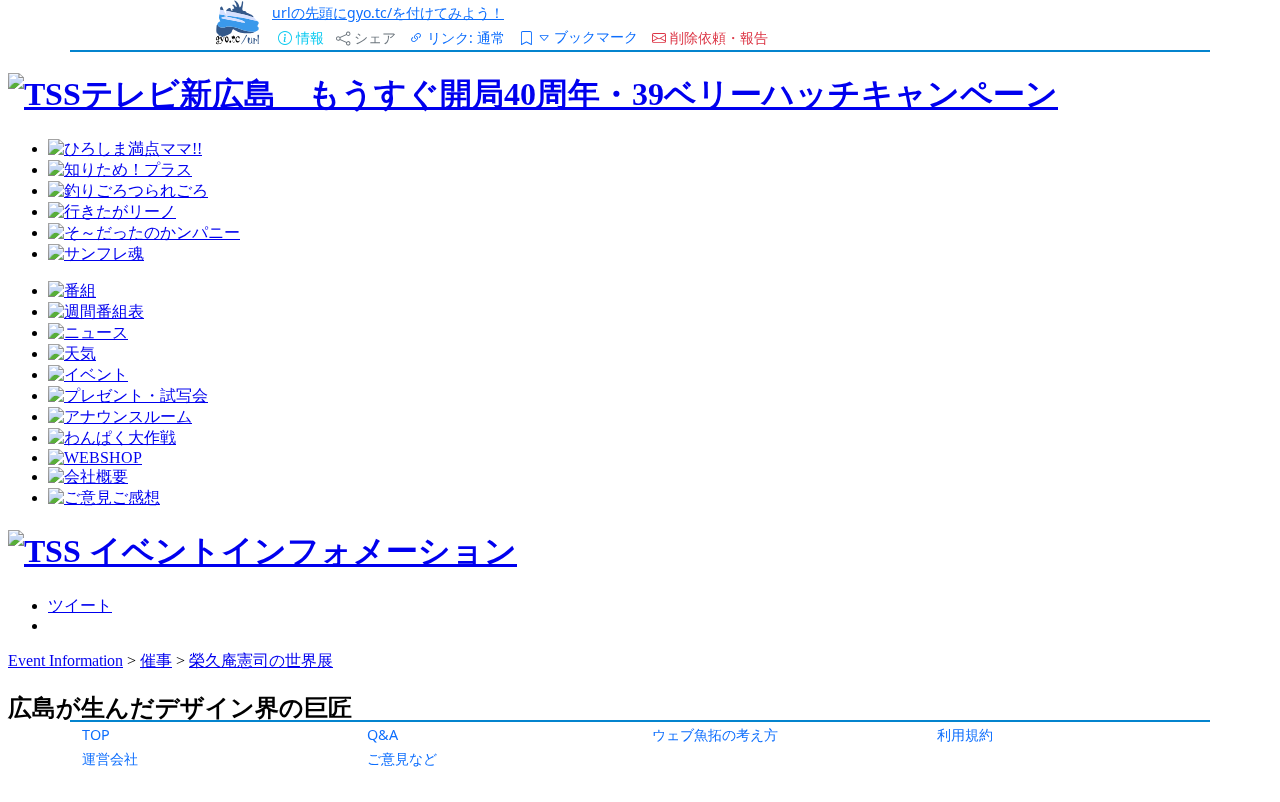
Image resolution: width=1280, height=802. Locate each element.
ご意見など (402, 758)
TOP (96, 734)
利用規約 (965, 734)
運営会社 (110, 758)
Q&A (382, 734)
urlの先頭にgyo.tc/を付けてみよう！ (388, 12)
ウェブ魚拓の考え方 (715, 734)
